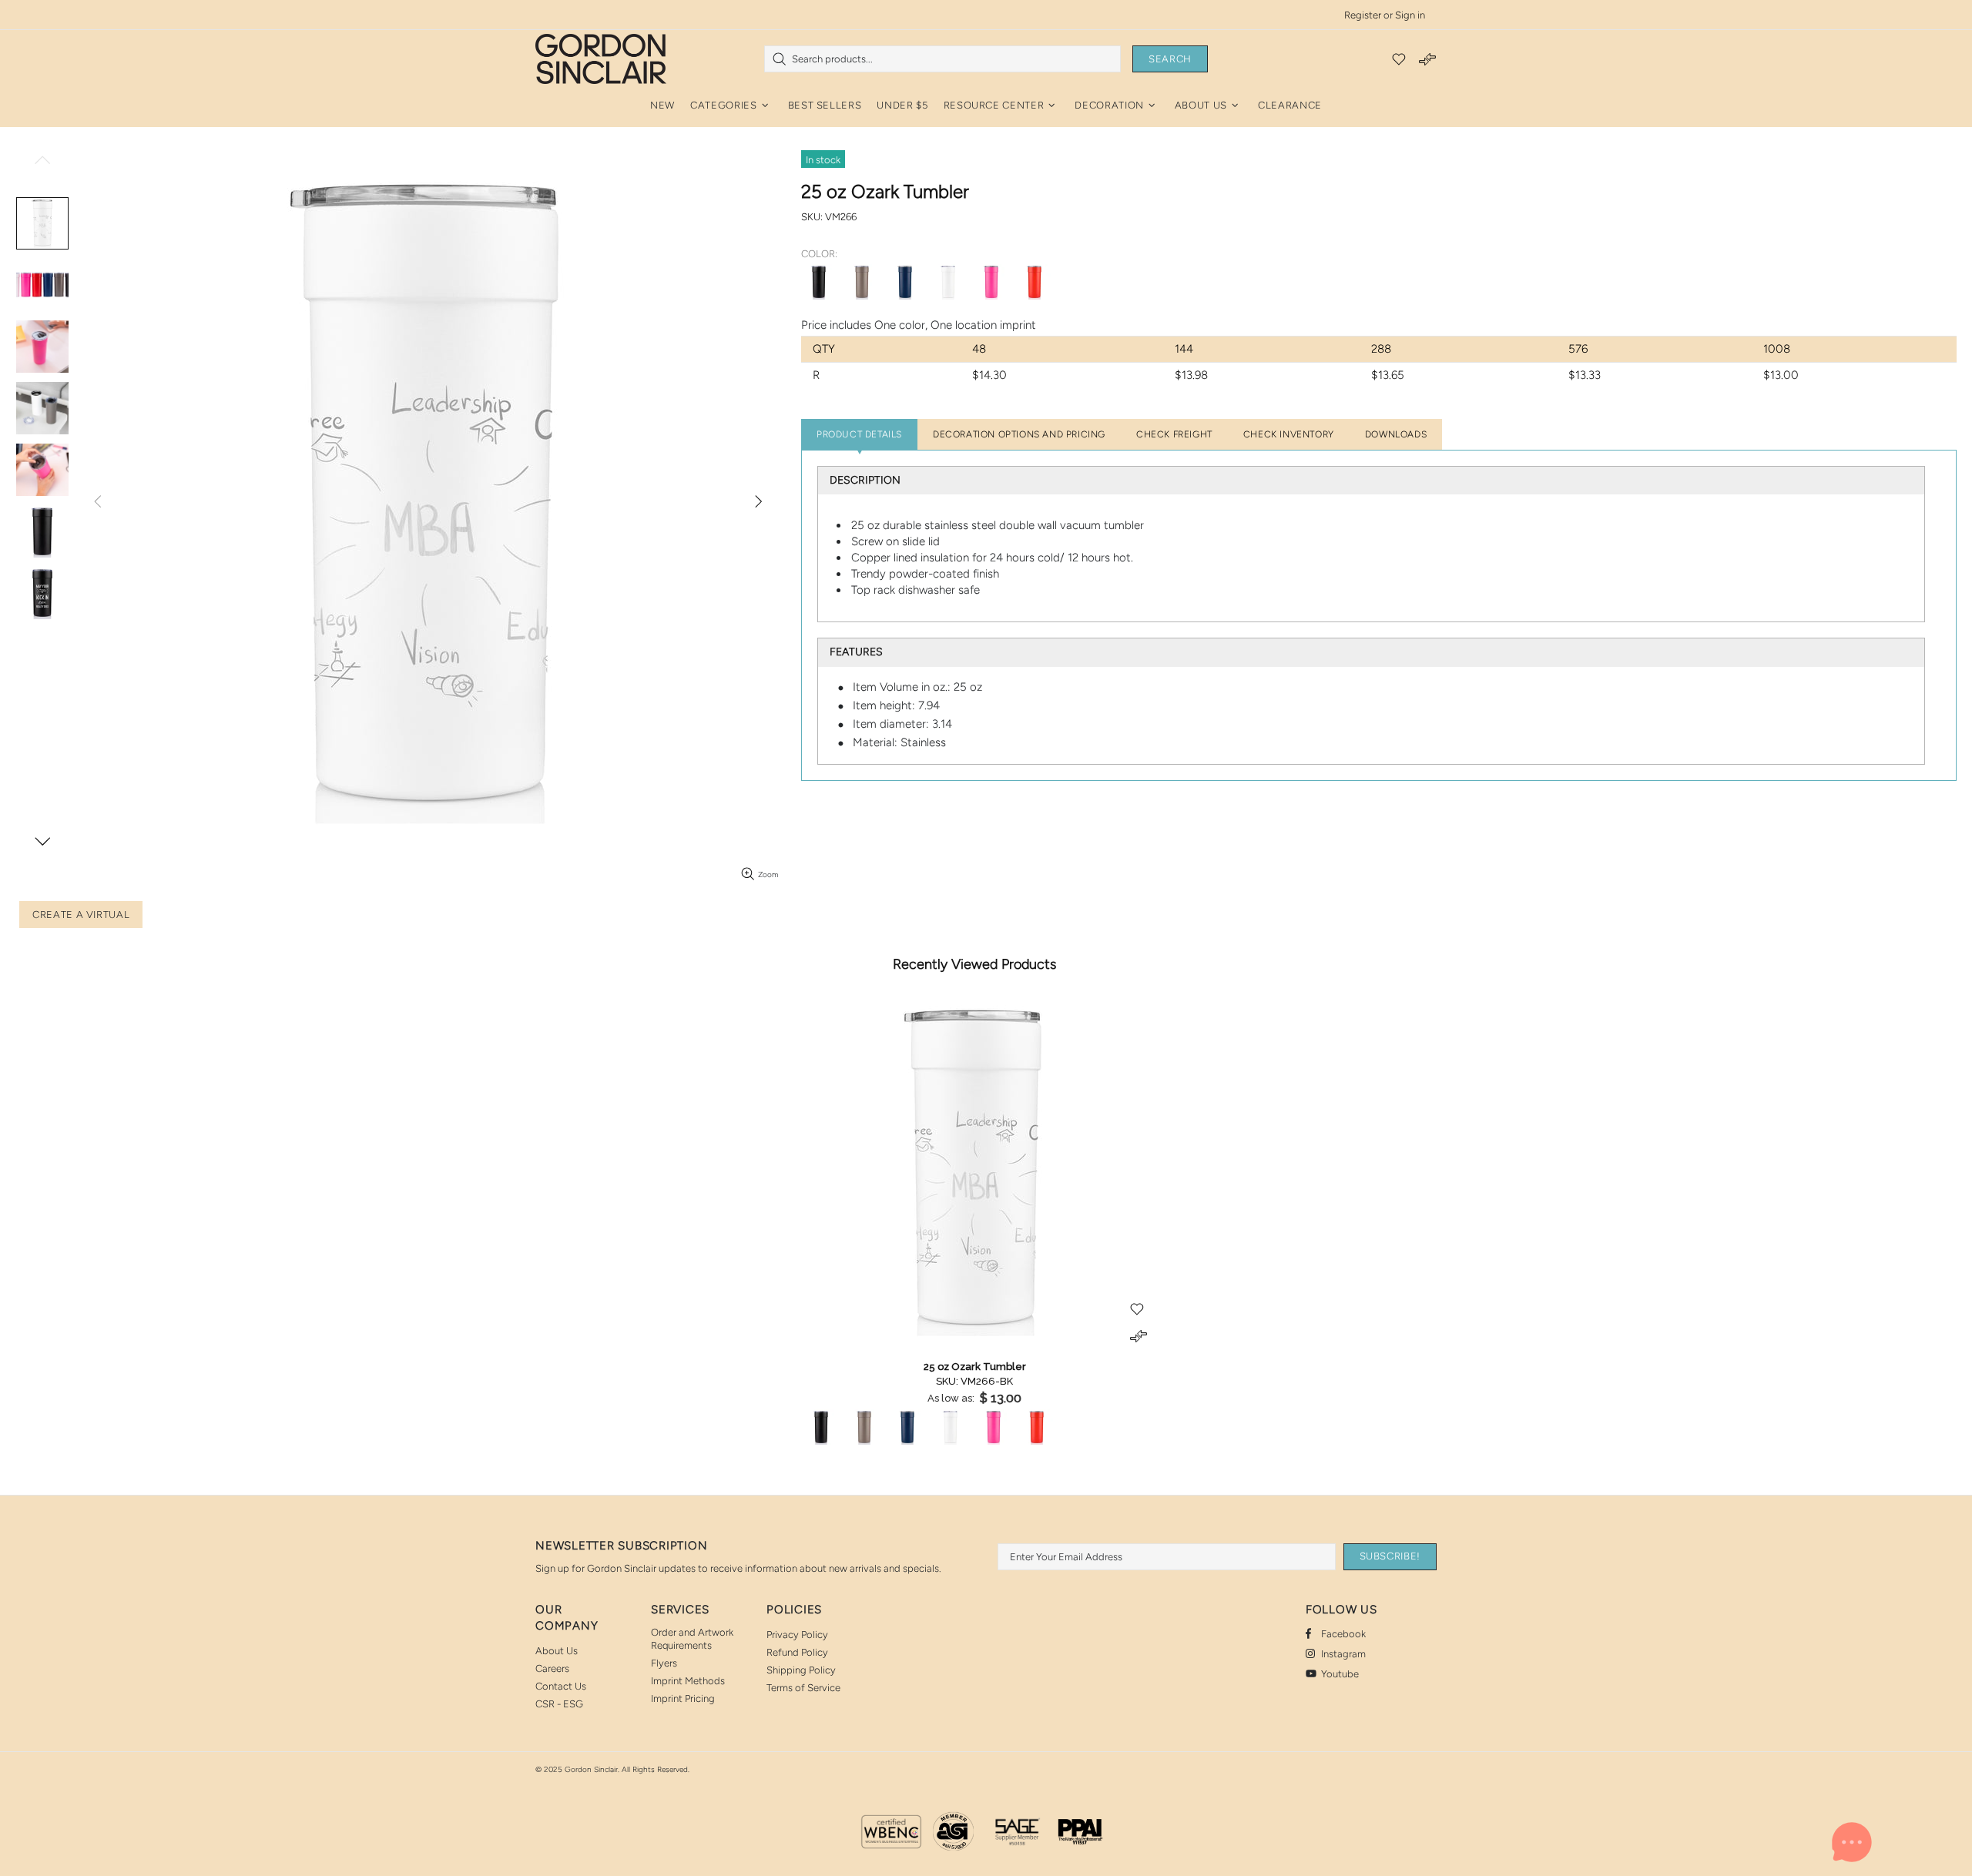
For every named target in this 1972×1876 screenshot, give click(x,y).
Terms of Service (803, 1688)
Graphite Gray (862, 282)
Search (1170, 59)
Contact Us (561, 1686)
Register (1363, 15)
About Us (557, 1651)
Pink (991, 282)
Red (1035, 282)
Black (819, 282)
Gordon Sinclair (601, 59)
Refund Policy (797, 1652)
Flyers (664, 1663)
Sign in (1410, 15)
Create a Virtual (81, 915)
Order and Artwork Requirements (692, 1639)
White (948, 282)
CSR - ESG (559, 1704)
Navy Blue (905, 282)
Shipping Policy (801, 1670)
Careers (552, 1668)
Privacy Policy (797, 1635)
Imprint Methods (688, 1681)
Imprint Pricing (683, 1698)
